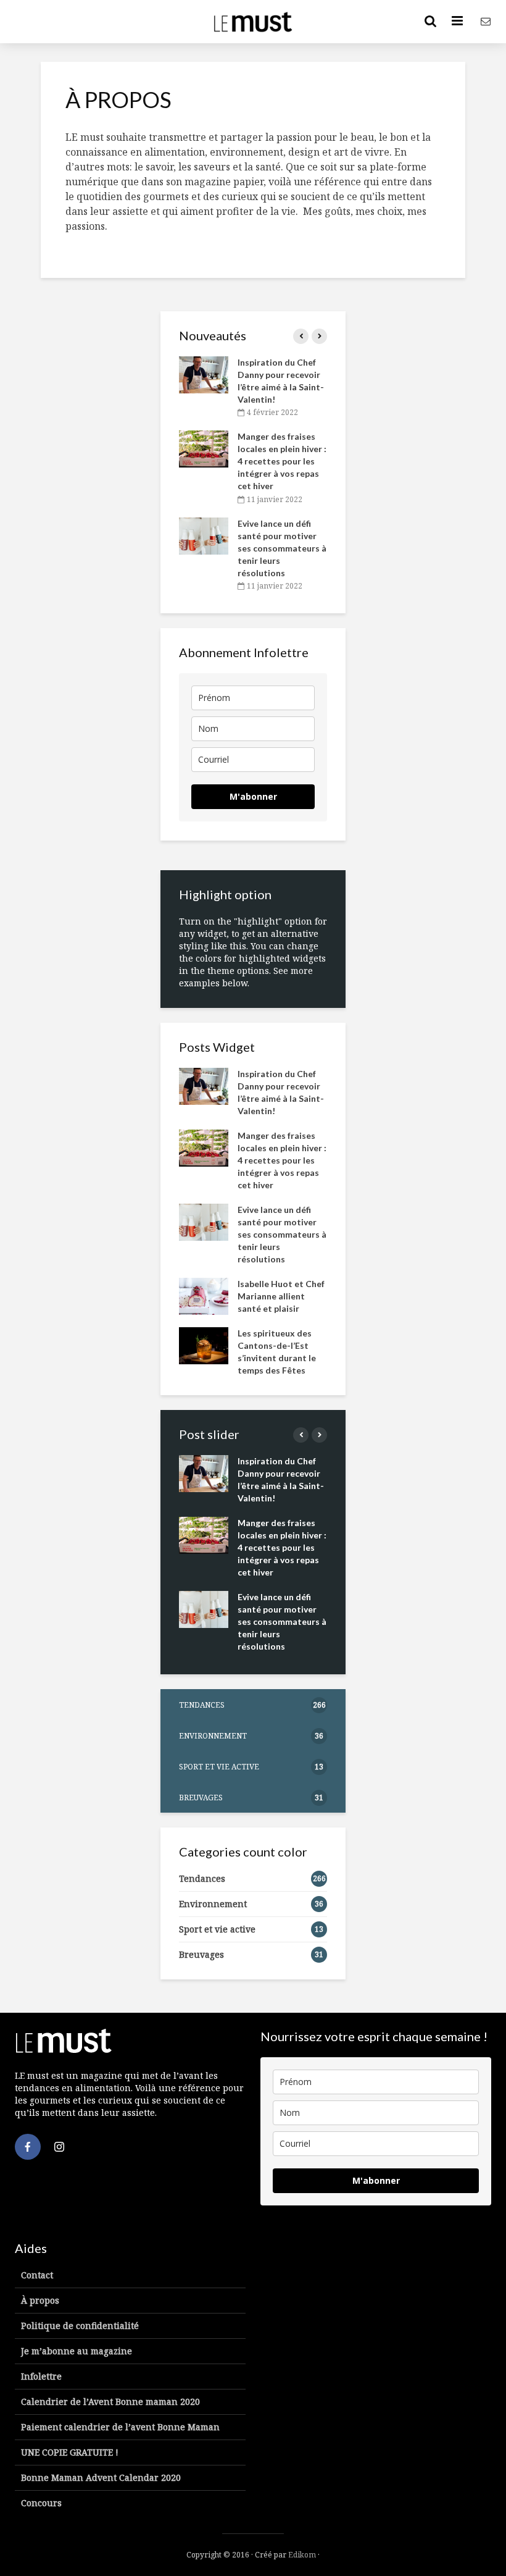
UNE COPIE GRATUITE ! (70, 2452)
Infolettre (41, 2376)
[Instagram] (59, 2147)
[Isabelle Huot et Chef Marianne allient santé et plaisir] (204, 1295)
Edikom (302, 2555)
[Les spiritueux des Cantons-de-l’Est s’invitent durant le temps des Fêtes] (204, 1344)
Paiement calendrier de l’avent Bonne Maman (120, 2427)
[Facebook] (28, 2147)
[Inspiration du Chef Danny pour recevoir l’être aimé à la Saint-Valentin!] (204, 374)
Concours (41, 2503)
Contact (37, 2275)
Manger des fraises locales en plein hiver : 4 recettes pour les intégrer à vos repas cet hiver (282, 461)
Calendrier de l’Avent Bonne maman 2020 (110, 2402)
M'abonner (253, 796)
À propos (40, 2300)
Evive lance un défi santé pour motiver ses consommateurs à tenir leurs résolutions (282, 548)
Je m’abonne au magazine (77, 2351)
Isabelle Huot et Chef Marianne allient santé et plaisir (281, 1296)
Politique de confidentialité (80, 2326)
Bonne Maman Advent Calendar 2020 (101, 2477)
